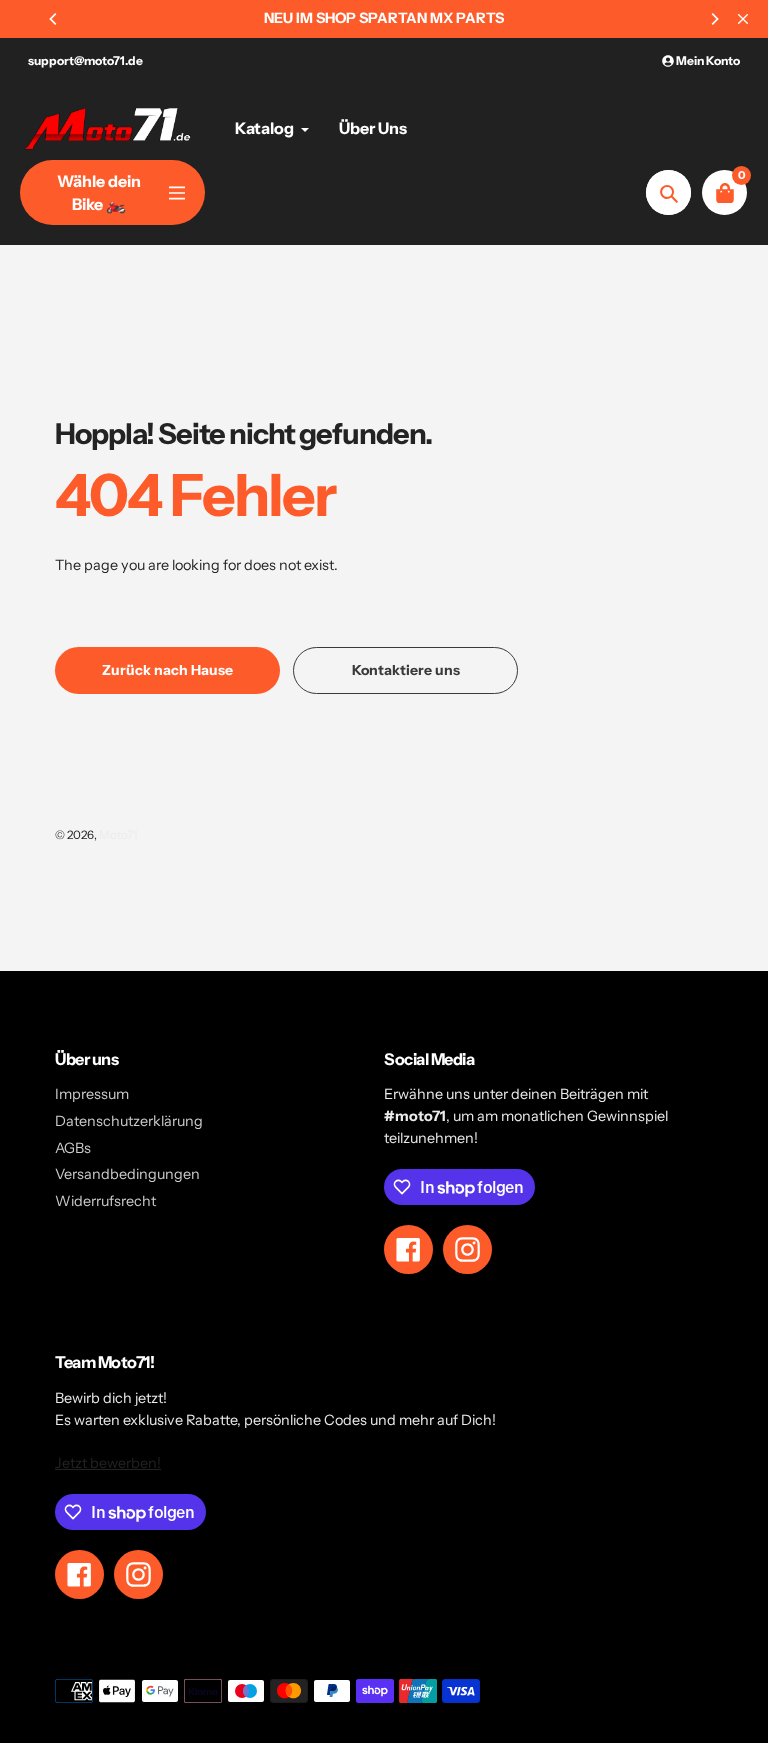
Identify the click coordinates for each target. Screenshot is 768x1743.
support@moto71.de (85, 60)
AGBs (73, 1148)
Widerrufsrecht (105, 1201)
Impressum (92, 1094)
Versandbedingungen (127, 1174)
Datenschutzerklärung (129, 1121)
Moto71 (118, 835)
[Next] (714, 19)
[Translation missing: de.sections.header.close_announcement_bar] (743, 19)
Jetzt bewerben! (108, 1463)
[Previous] (54, 19)
